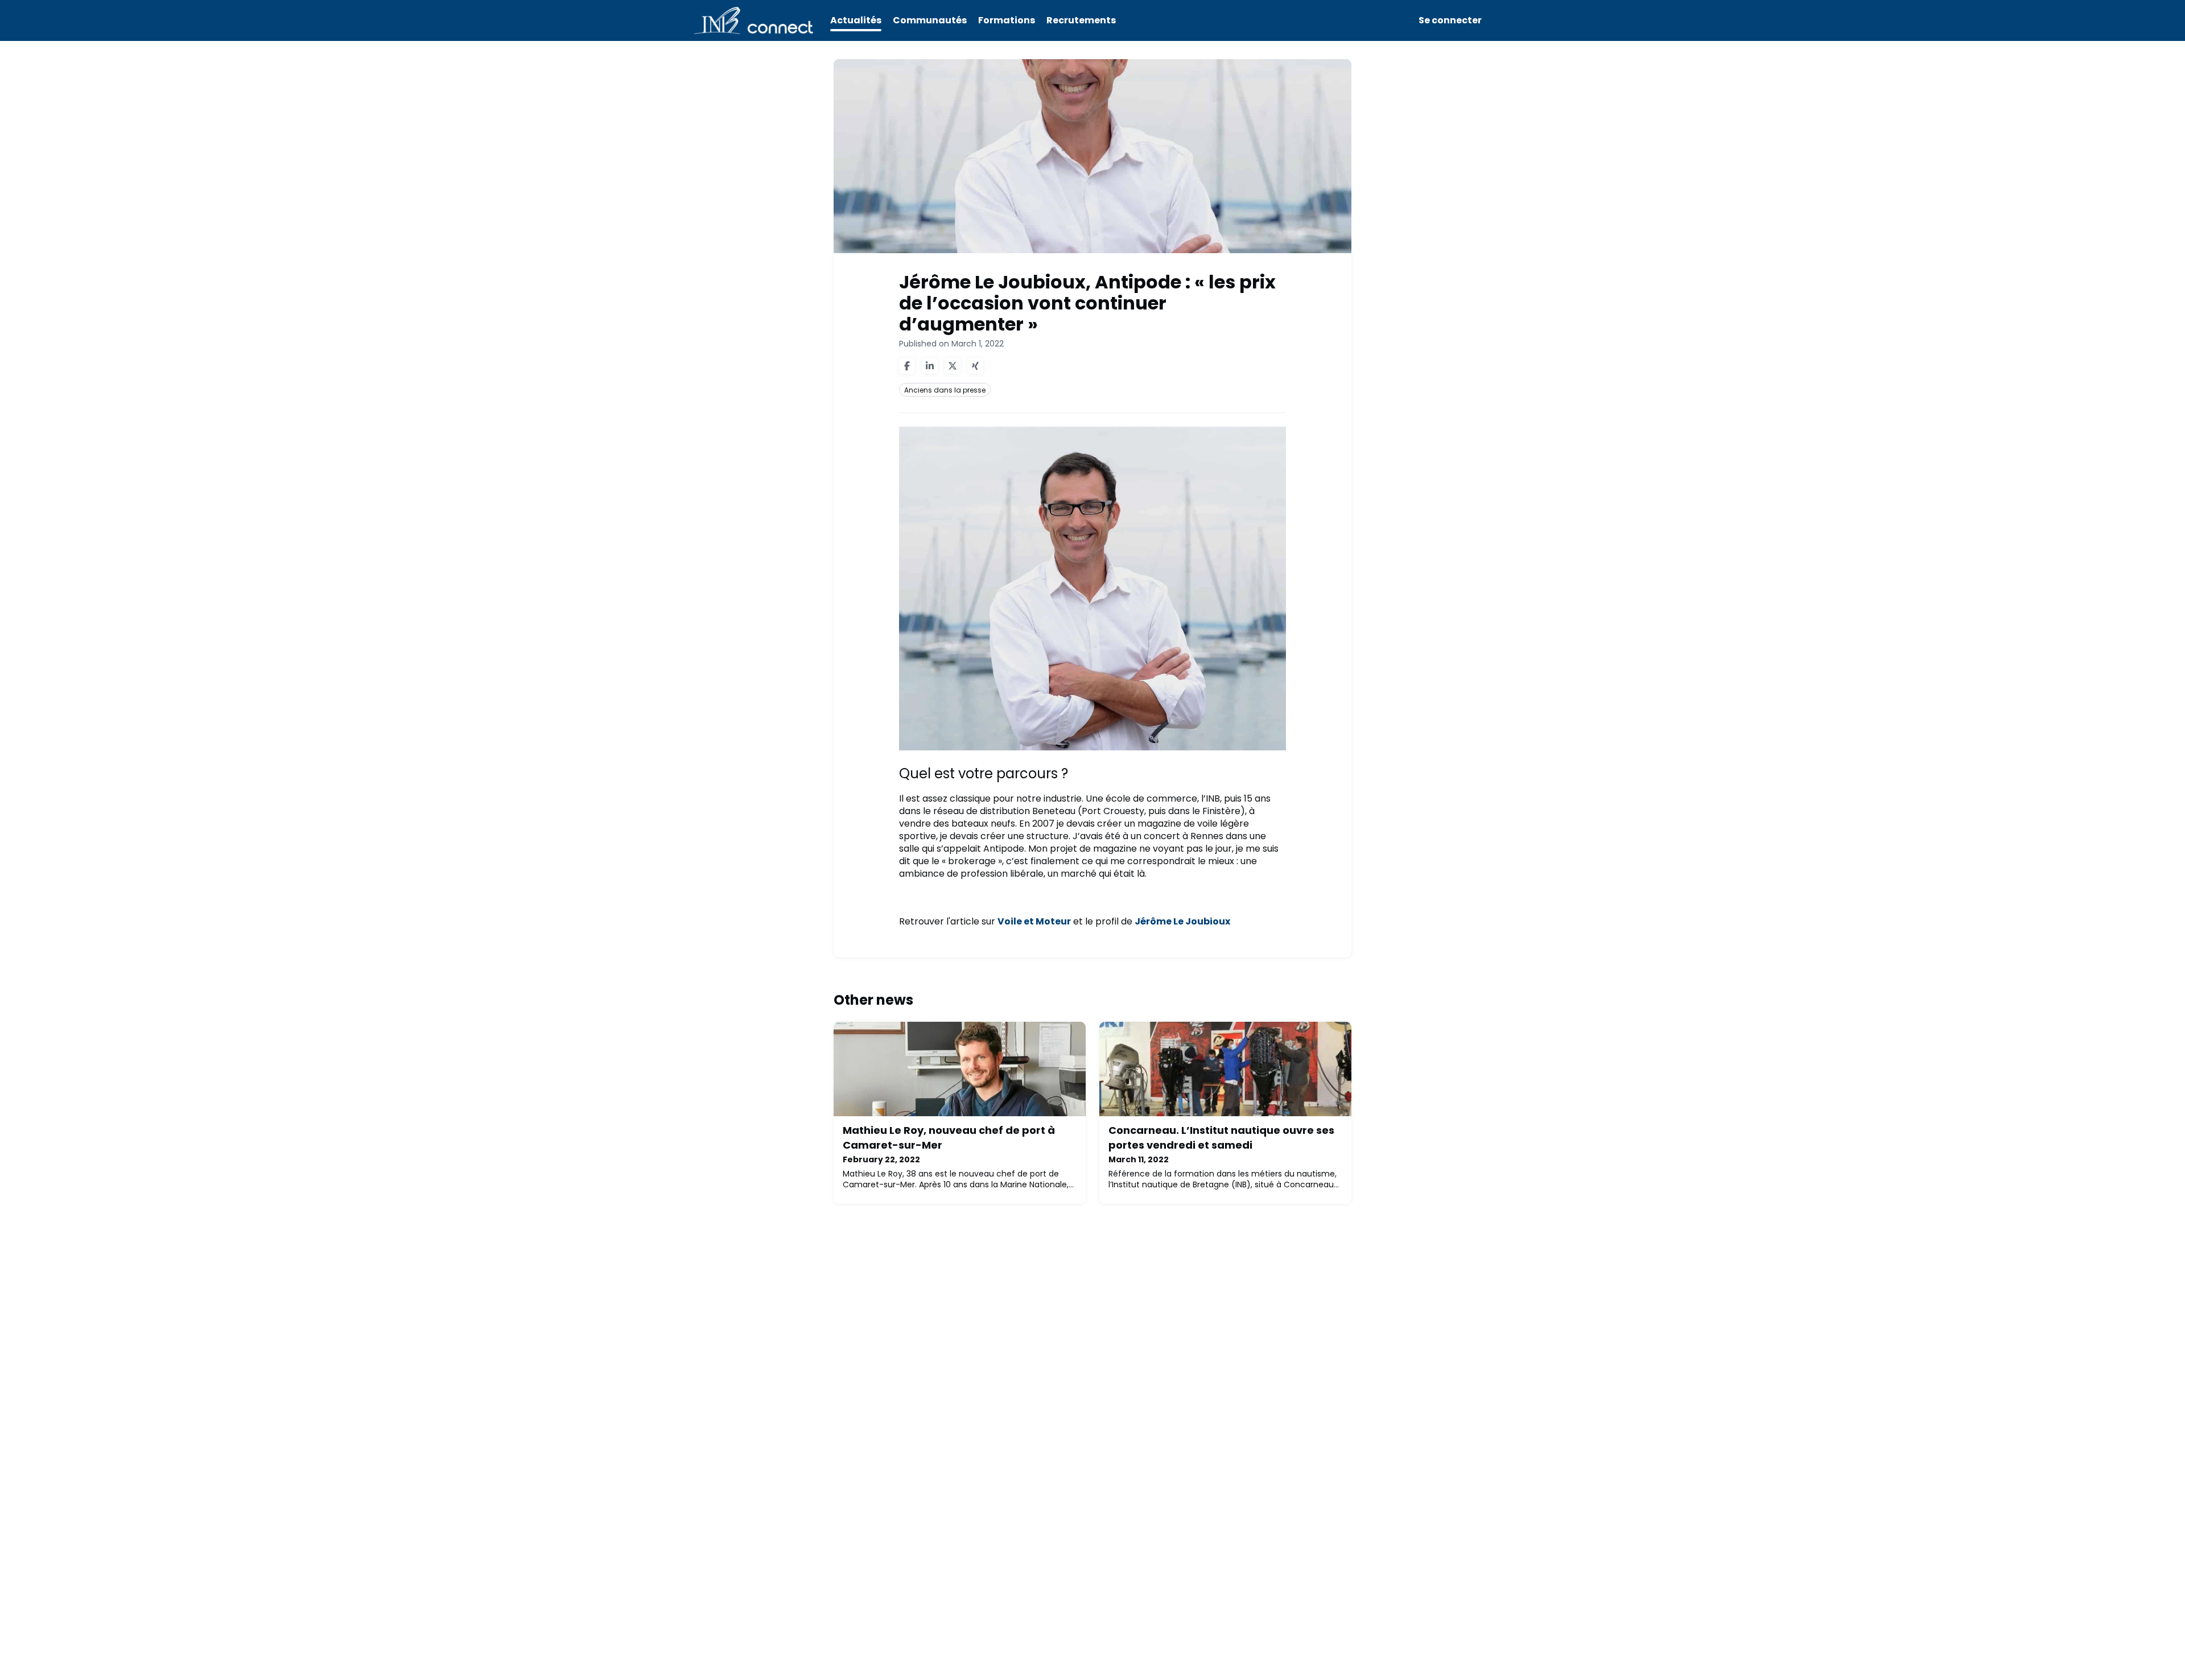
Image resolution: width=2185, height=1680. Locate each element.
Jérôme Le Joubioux (1182, 921)
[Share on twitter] (953, 366)
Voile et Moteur (1034, 921)
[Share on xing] (975, 366)
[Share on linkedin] (930, 366)
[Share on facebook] (907, 366)
